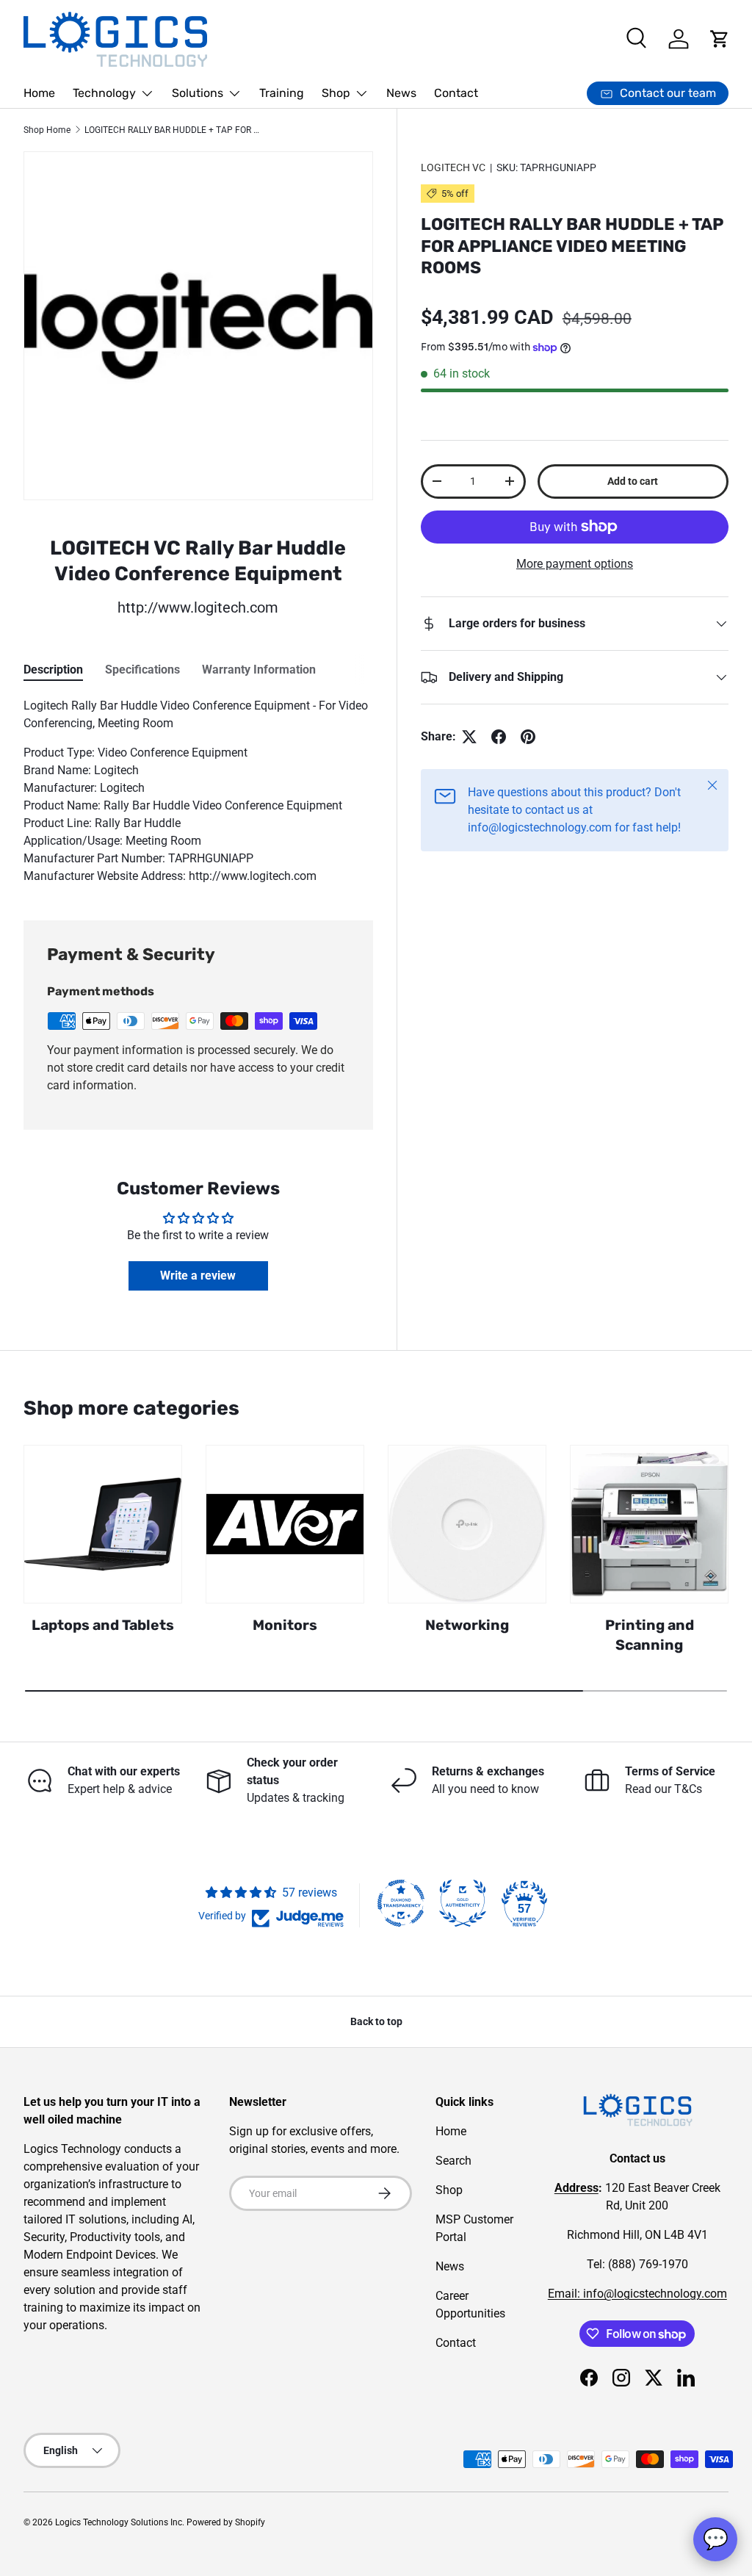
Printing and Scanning (650, 1635)
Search (453, 2161)
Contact (456, 93)
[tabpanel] (198, 791)
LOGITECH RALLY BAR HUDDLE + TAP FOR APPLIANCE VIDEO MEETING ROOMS (173, 130)
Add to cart (633, 481)
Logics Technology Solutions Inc (119, 2522)
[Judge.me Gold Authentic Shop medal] (463, 1903)
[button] (720, 39)
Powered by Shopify (226, 2522)
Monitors (285, 1625)
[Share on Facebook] (499, 737)
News (401, 93)
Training (282, 93)
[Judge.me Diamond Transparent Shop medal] (401, 1903)
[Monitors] (285, 1524)
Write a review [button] (198, 1276)
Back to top (376, 2021)
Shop (449, 2190)
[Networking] (467, 1524)
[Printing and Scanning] (649, 1524)
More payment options (575, 564)
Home (39, 93)
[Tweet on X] (469, 737)
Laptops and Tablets (103, 1625)
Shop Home (47, 130)
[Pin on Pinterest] (528, 737)
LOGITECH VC (453, 167)
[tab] (53, 670)
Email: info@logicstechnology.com (637, 2294)
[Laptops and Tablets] (103, 1524)
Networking (467, 1625)
